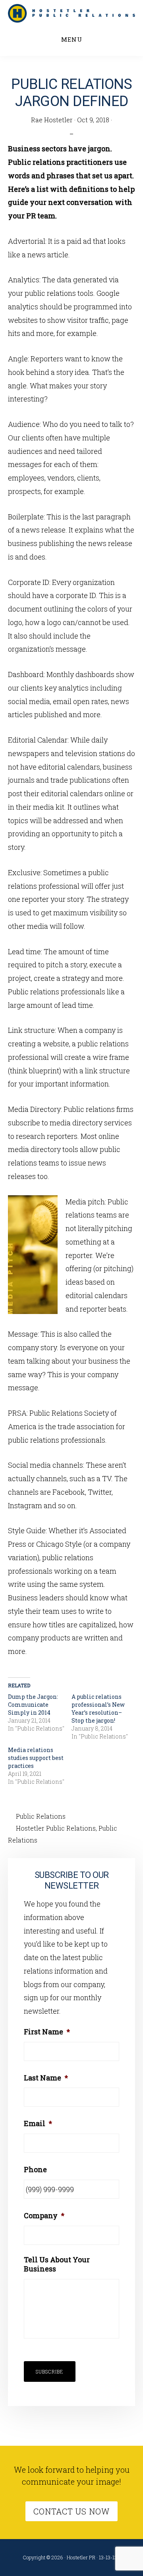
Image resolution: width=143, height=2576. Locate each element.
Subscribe (50, 2371)
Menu (72, 39)
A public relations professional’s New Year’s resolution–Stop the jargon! (98, 1709)
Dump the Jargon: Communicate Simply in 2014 (33, 1705)
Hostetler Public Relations (56, 1828)
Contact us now (71, 2511)
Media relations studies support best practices (36, 1758)
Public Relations (41, 1816)
